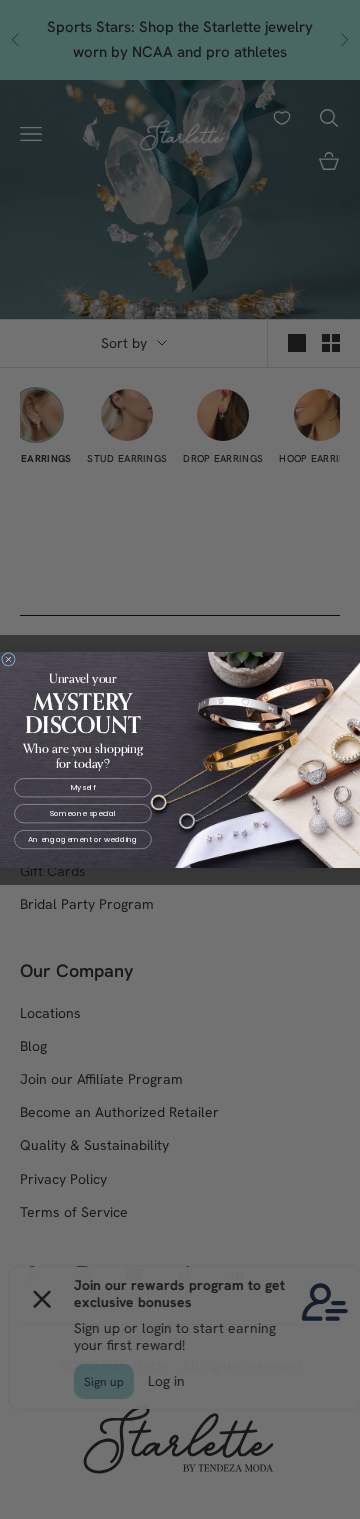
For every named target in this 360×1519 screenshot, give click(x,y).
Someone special (83, 813)
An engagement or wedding (82, 839)
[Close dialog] (9, 659)
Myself (83, 787)
